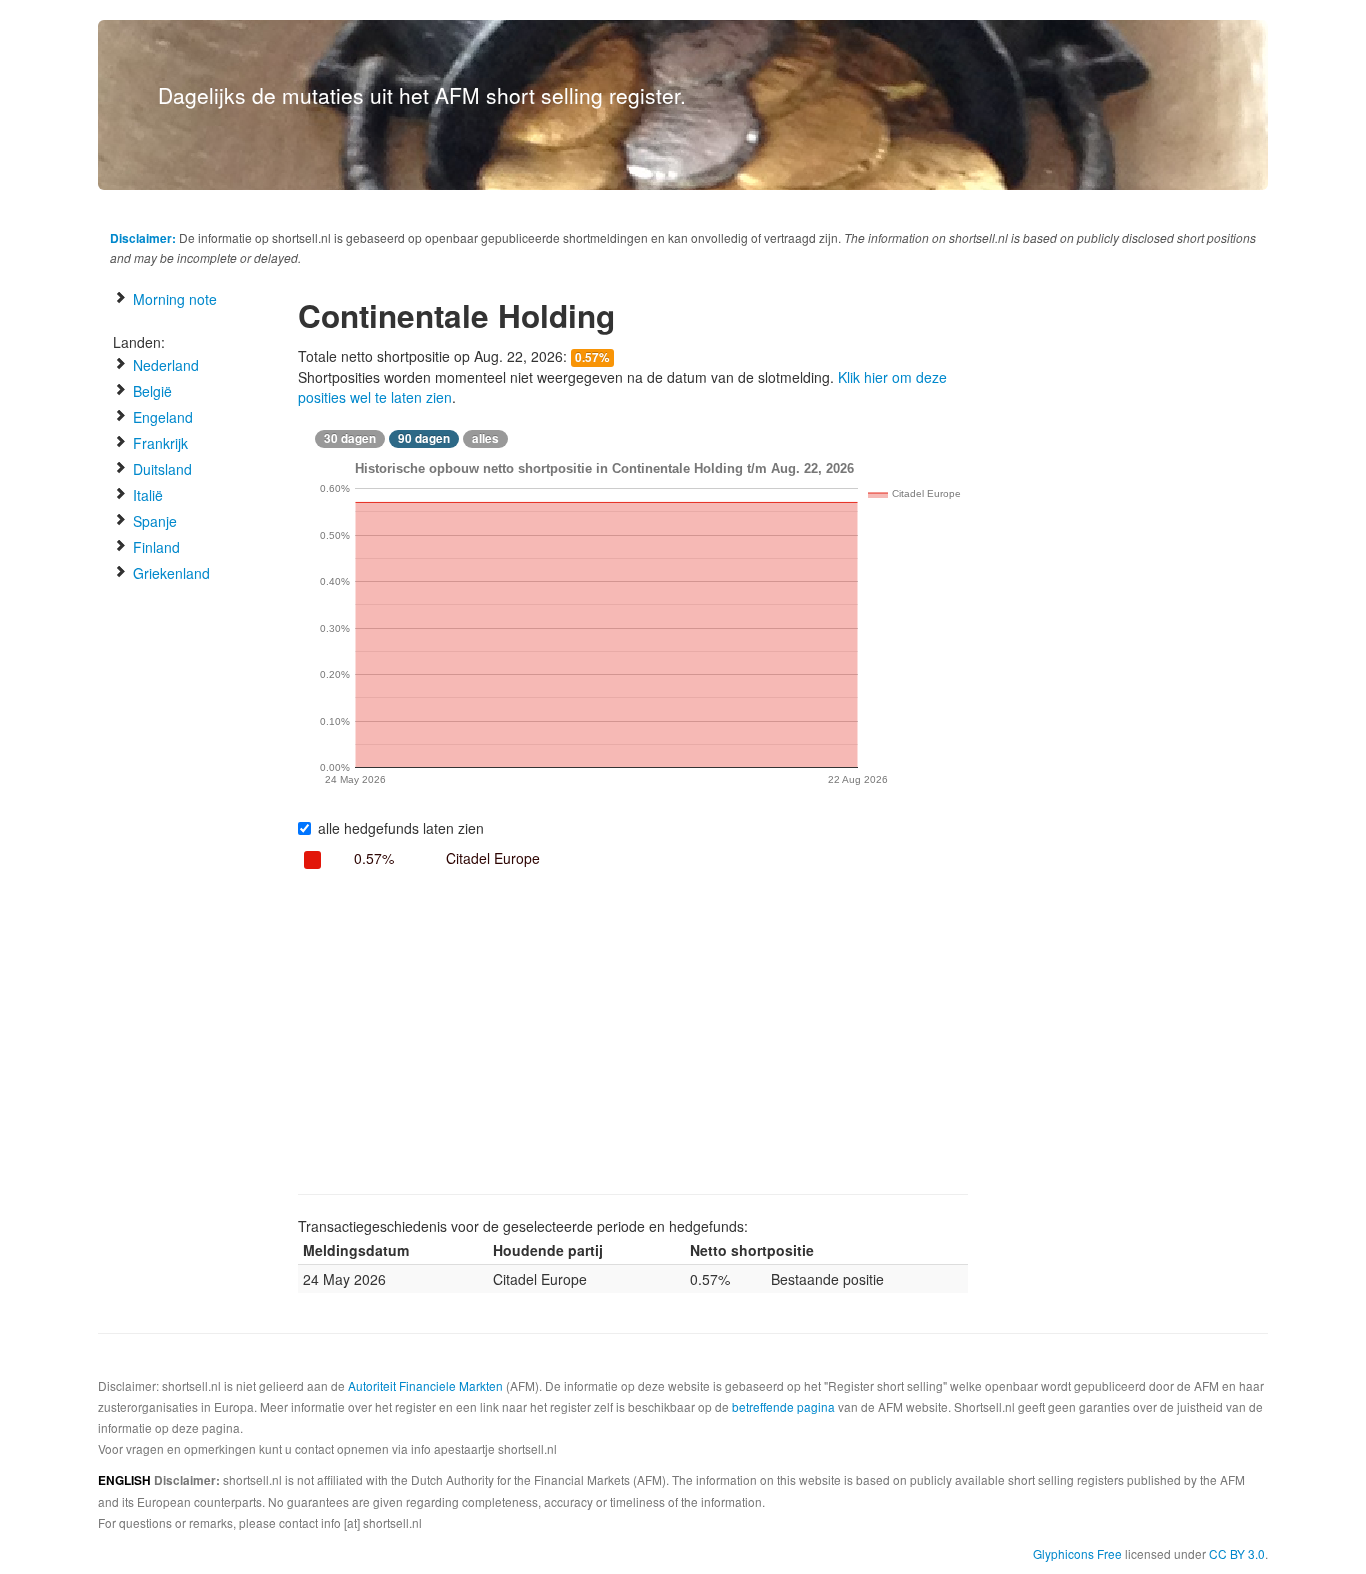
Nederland (164, 365)
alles (485, 438)
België (150, 391)
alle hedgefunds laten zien (401, 828)
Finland (154, 547)
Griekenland (169, 573)
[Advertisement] (633, 1034)
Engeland (161, 417)
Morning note (173, 299)
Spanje (153, 521)
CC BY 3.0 (1237, 1553)
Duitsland (160, 469)
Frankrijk (158, 443)
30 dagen (350, 438)
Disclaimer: (143, 238)
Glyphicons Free (1077, 1553)
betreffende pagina (783, 1406)
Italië (146, 495)
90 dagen (424, 438)
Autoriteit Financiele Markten (425, 1385)
